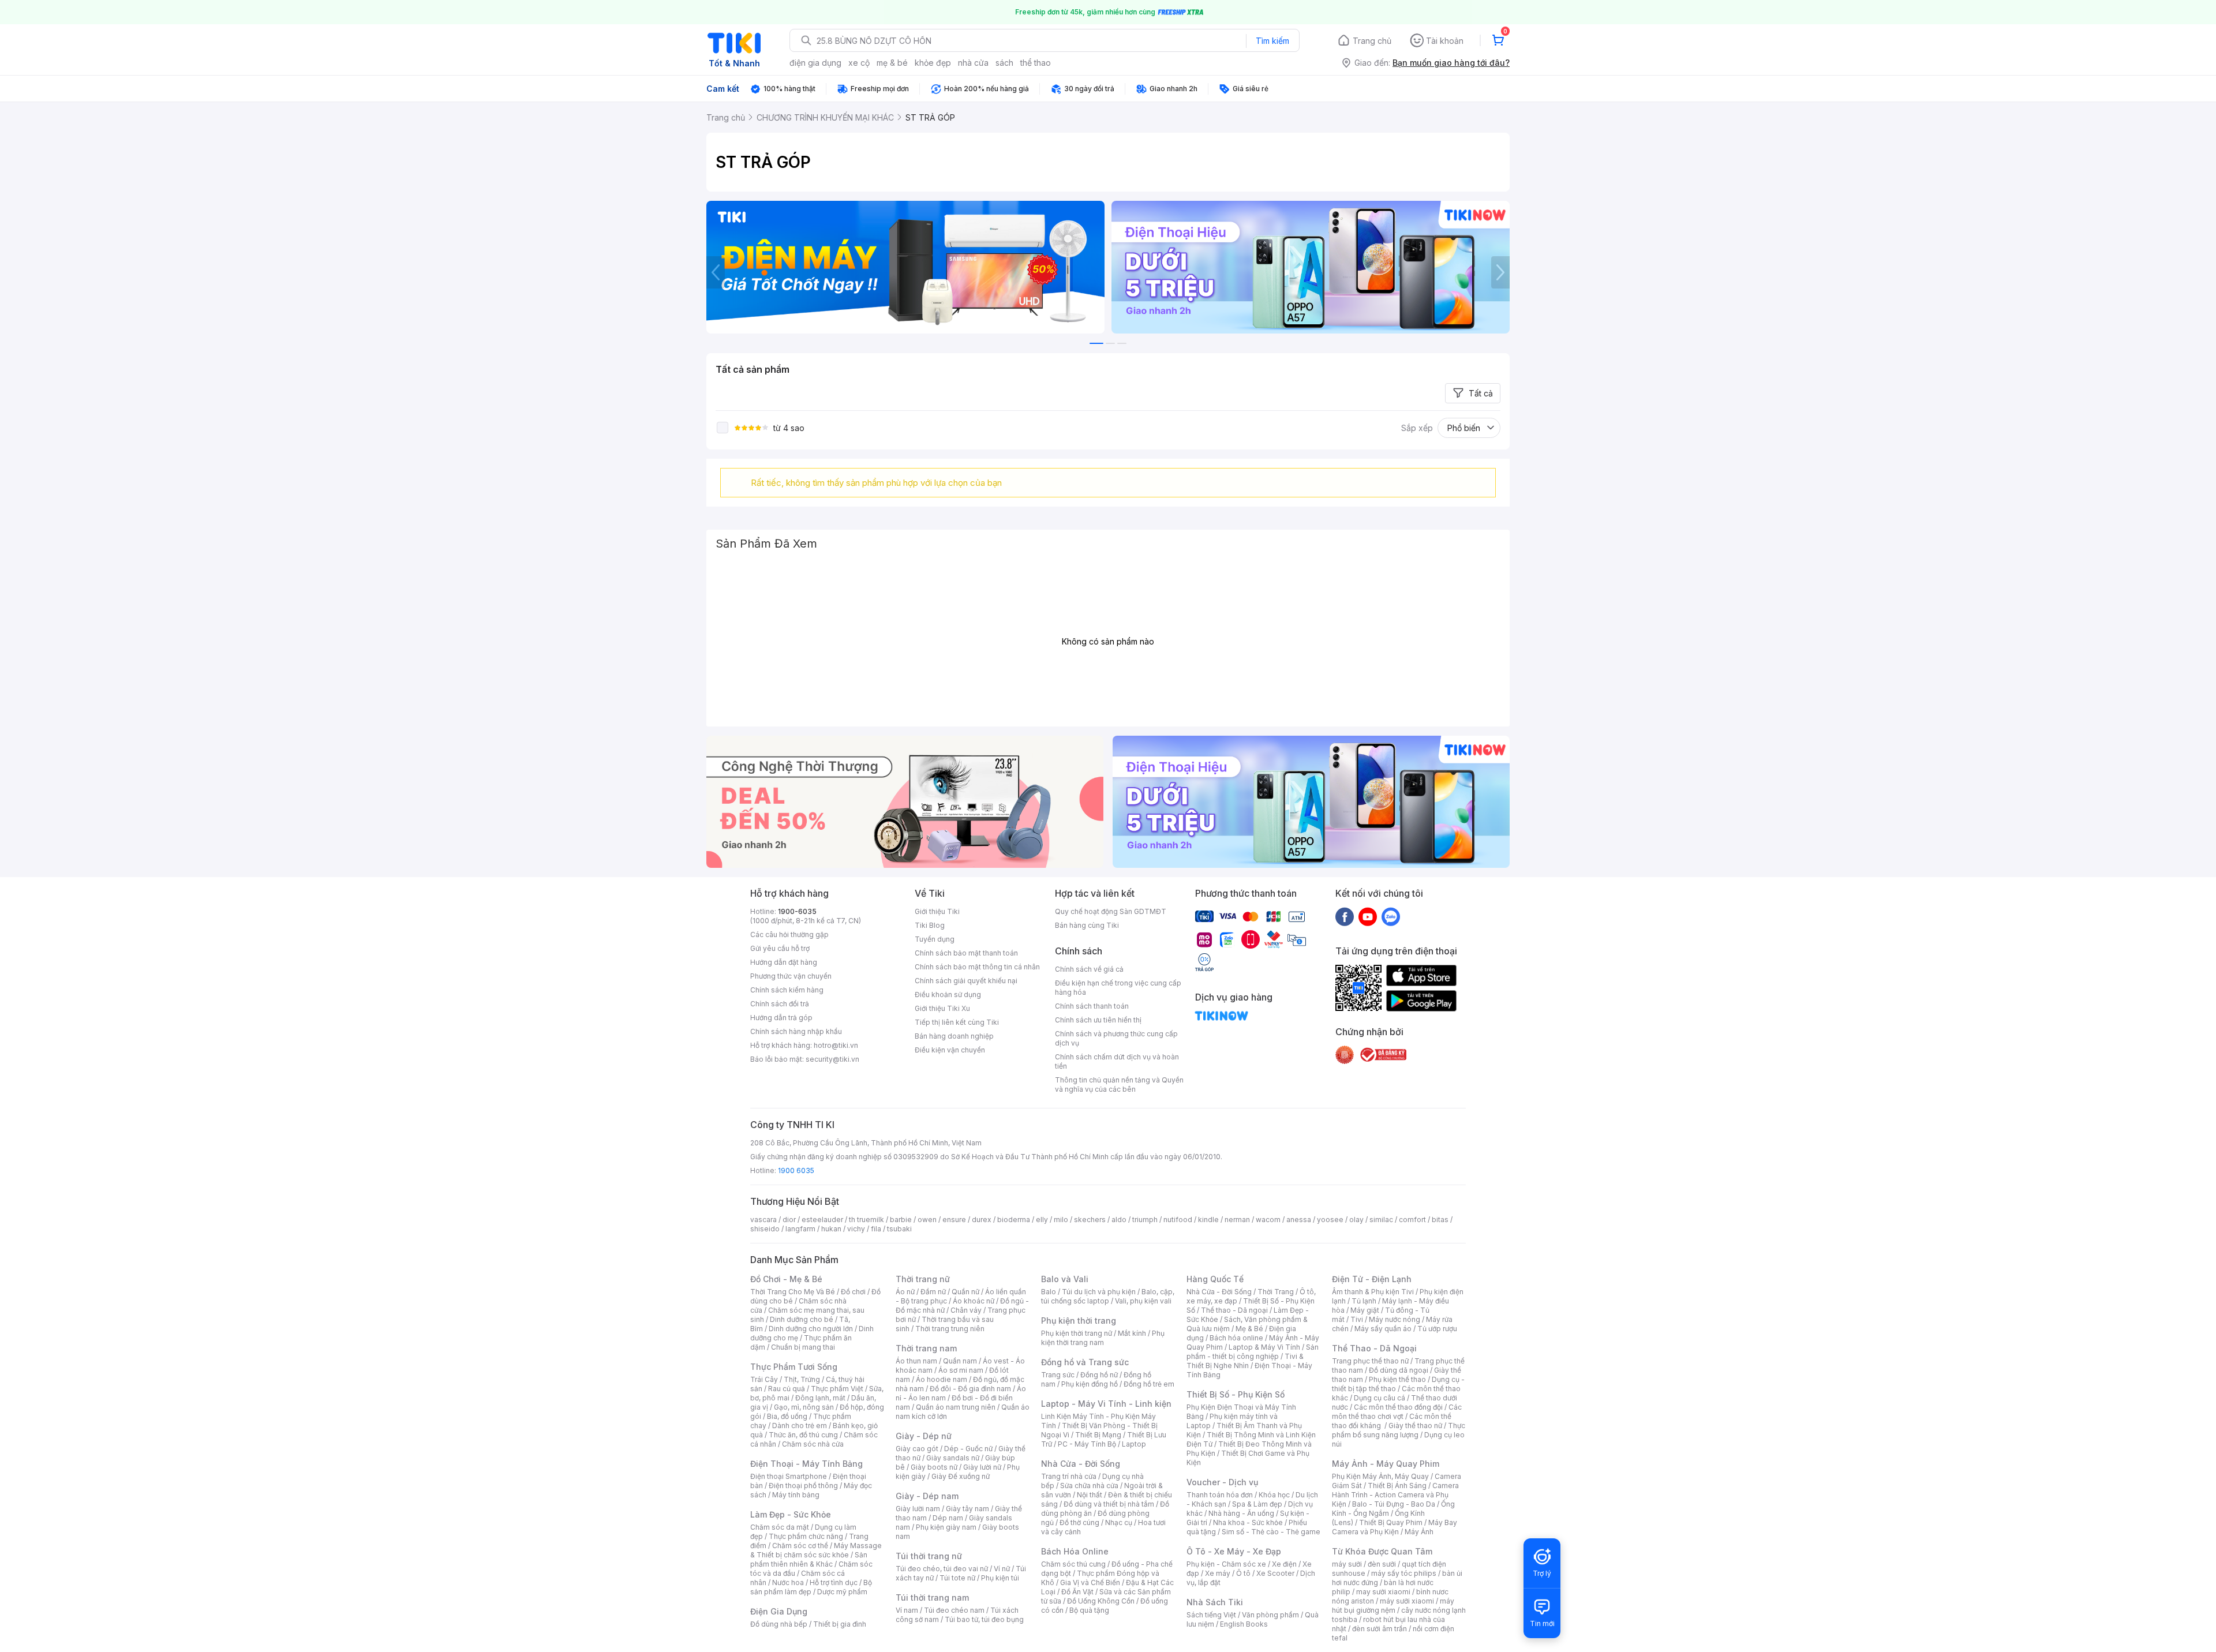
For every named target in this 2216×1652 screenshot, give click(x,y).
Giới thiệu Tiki (937, 911)
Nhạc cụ (1119, 1522)
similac (1381, 1220)
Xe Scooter (1275, 1573)
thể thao (1036, 63)
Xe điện (1284, 1564)
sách (1004, 63)
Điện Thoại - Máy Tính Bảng (806, 1464)
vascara (763, 1220)
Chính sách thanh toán (1092, 1006)
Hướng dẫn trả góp (781, 1018)
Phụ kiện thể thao (1397, 1379)
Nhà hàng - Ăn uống (1241, 1513)
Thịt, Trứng (802, 1379)
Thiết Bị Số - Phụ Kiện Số (1236, 1394)
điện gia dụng (815, 63)
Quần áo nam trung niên (956, 1407)
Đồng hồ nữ (1099, 1375)
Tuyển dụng (935, 939)
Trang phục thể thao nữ (1370, 1361)
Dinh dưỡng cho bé (802, 1319)
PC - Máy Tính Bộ (1087, 1444)
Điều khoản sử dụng (948, 994)
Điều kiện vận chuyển (950, 1050)
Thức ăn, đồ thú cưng (803, 1435)
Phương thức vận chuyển (791, 976)
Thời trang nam (926, 1348)
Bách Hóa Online (1075, 1551)
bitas (1440, 1220)
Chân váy (966, 1310)
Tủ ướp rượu (1437, 1329)
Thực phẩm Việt (837, 1389)
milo (1061, 1220)
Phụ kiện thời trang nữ (1077, 1333)
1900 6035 (796, 1170)
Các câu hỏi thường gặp (789, 934)
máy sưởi (1347, 1564)
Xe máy (1218, 1573)
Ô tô (1243, 1573)
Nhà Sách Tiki (1215, 1602)
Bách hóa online (1236, 1338)
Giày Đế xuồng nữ (961, 1476)
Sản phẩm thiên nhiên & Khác (809, 1559)
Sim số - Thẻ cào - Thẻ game (1271, 1532)
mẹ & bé (892, 63)
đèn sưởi (1382, 1564)
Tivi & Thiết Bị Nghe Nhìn (1245, 1361)
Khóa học (1274, 1495)
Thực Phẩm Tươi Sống (794, 1367)
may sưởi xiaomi (1383, 1592)
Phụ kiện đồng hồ (1090, 1384)
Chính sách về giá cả (1089, 969)
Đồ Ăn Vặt (1077, 1592)
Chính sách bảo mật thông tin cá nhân (977, 967)
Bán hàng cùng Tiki (1087, 925)
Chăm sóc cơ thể (800, 1546)
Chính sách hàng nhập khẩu (796, 1031)
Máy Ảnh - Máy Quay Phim (1386, 1464)
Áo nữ (905, 1292)
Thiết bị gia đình (840, 1624)
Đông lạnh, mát (820, 1398)
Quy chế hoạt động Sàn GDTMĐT (1111, 911)
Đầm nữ (933, 1292)
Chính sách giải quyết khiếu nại (966, 981)
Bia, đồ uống (787, 1416)
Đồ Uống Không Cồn (1101, 1601)
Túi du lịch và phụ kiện (1099, 1292)
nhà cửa (973, 63)
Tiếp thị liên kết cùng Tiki (957, 1022)
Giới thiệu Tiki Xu (942, 1008)
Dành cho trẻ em (800, 1426)
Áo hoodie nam (942, 1379)
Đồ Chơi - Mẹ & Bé (786, 1279)
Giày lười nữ (982, 1467)
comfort (1412, 1220)
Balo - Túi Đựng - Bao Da (1394, 1504)
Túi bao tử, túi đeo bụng (984, 1619)
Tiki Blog (930, 925)
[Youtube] (1368, 916)
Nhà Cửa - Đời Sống (1081, 1464)
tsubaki (899, 1229)
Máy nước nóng (1395, 1319)
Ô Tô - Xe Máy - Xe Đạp (1234, 1551)
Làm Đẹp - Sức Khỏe (791, 1514)
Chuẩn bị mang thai (803, 1347)
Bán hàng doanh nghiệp (954, 1036)
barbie (901, 1220)
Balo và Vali (1065, 1279)
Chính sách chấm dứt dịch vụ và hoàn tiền (1117, 1061)
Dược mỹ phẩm (842, 1592)
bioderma (1014, 1220)
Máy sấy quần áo (1383, 1329)
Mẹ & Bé (1249, 1329)
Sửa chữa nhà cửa (1089, 1486)
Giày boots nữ (934, 1467)
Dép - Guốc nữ (968, 1449)
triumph (1145, 1220)
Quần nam (960, 1361)
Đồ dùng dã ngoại (1399, 1370)
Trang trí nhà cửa (1069, 1476)
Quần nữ (965, 1292)
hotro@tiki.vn (836, 1045)
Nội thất (1090, 1495)
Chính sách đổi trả (780, 1004)
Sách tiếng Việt (1211, 1615)
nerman (1237, 1220)
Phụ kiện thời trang (1079, 1321)
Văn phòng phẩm (1270, 1615)
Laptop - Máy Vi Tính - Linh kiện (1106, 1404)
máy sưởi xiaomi (1407, 1601)
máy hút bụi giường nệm (1393, 1606)
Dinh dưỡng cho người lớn (811, 1329)
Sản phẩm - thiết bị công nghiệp (1253, 1352)
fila (876, 1229)
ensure (954, 1220)
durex (982, 1220)
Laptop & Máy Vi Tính (1264, 1347)
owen (927, 1220)
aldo (1119, 1220)
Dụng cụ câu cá (1380, 1398)
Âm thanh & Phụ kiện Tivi (1373, 1292)
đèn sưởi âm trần (1380, 1629)
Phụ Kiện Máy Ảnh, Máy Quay (1380, 1476)
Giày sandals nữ (953, 1458)
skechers (1090, 1220)
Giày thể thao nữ (1415, 1426)
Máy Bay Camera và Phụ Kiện (1395, 1527)
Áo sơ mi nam (961, 1370)
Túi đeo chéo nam (954, 1610)
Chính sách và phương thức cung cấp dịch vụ (1116, 1038)
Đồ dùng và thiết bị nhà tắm (1109, 1504)
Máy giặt (1365, 1310)
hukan (831, 1229)
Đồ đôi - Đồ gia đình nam (970, 1389)
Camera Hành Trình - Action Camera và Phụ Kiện (1395, 1495)
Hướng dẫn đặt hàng (784, 962)
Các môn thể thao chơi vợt (1397, 1412)
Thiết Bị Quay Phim (1391, 1522)
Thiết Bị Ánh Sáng (1397, 1486)
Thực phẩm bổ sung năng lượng (1399, 1430)
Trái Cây (764, 1379)
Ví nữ (1002, 1569)
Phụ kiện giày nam (946, 1527)
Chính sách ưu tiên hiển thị (1098, 1020)
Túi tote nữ (957, 1578)
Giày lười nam (918, 1509)
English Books (1244, 1624)
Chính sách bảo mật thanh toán (966, 953)
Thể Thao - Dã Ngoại (1374, 1348)
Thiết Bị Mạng (1098, 1435)
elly (1042, 1220)
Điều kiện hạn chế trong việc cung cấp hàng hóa (1118, 988)
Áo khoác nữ (974, 1301)
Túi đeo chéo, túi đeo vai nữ (942, 1569)
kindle (1208, 1220)
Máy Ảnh (1419, 1532)
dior (789, 1220)
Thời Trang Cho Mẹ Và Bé (793, 1292)
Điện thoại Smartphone (789, 1476)
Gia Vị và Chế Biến (1090, 1582)
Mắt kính (1132, 1333)
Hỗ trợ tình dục (834, 1582)
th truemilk (866, 1220)
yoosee (1330, 1220)
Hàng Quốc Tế (1215, 1279)
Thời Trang (1276, 1292)
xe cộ (859, 63)
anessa (1299, 1220)
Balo (1049, 1292)
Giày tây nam (967, 1509)
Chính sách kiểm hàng (787, 990)
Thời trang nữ (923, 1279)
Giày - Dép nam (927, 1496)
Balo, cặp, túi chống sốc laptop (1108, 1296)
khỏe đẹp (933, 63)
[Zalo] (1391, 916)
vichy (856, 1229)
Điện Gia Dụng (779, 1611)
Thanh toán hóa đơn (1220, 1495)
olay (1356, 1220)
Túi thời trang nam (932, 1597)
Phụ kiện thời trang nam (1103, 1338)
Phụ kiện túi (1000, 1578)
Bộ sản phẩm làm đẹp (811, 1587)
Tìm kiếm (1272, 41)
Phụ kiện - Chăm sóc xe (1226, 1564)
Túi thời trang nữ (929, 1556)
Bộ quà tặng (1089, 1610)
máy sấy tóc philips (1404, 1573)
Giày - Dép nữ (924, 1436)
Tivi (1357, 1319)
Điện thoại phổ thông (803, 1486)
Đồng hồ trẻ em (1149, 1384)
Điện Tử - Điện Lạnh (1372, 1279)
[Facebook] (1345, 916)
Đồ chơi (853, 1292)
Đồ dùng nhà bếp (779, 1624)
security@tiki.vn (832, 1059)
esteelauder (822, 1220)
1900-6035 (797, 911)
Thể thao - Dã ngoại (1234, 1310)
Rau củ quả (787, 1389)
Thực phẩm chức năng (806, 1536)
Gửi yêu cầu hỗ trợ (780, 948)
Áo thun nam (916, 1361)
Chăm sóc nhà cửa (813, 1444)
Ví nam (907, 1610)
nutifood (1178, 1220)
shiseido (765, 1229)
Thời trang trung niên (950, 1329)
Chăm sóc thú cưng (1073, 1564)
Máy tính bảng (796, 1495)
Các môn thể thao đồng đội (1398, 1407)
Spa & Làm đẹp (1257, 1504)
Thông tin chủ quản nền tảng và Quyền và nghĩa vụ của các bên (1119, 1085)
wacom (1268, 1220)
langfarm (800, 1229)
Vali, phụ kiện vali (1143, 1301)
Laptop (1134, 1444)
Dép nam (948, 1518)
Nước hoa (788, 1582)
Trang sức (1058, 1375)
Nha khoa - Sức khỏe (1248, 1522)
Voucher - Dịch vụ (1222, 1482)
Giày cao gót (917, 1449)
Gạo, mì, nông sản (804, 1407)
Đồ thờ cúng (1079, 1522)
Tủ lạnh (1364, 1301)
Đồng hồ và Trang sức (1085, 1362)
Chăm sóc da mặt (780, 1527)
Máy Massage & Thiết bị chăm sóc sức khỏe (816, 1550)
